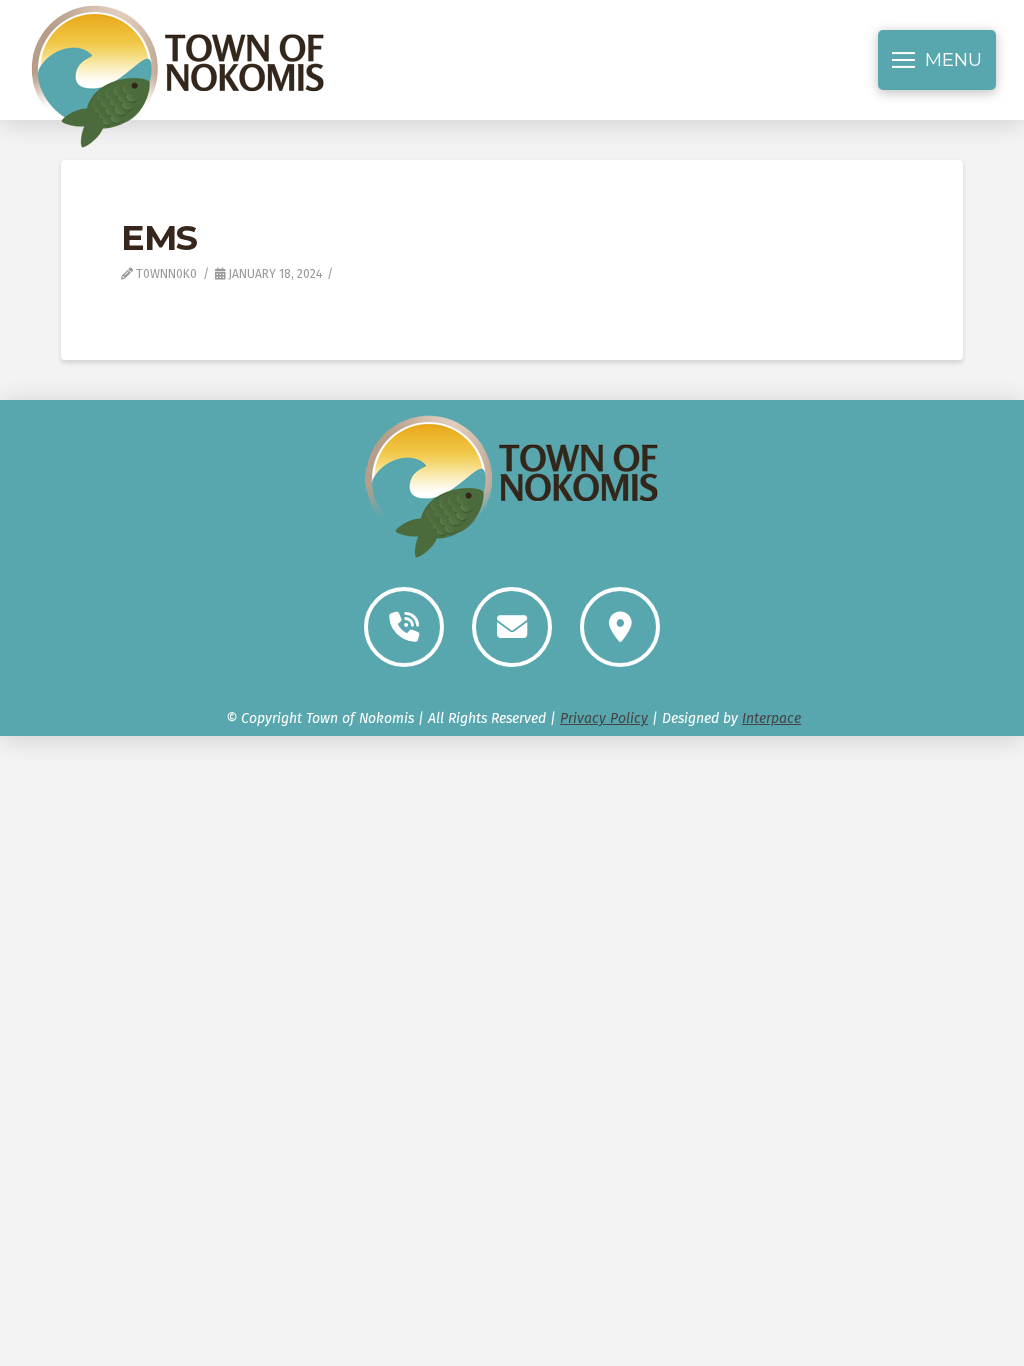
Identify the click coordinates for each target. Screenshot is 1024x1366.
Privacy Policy (604, 718)
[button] (937, 59)
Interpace (771, 718)
